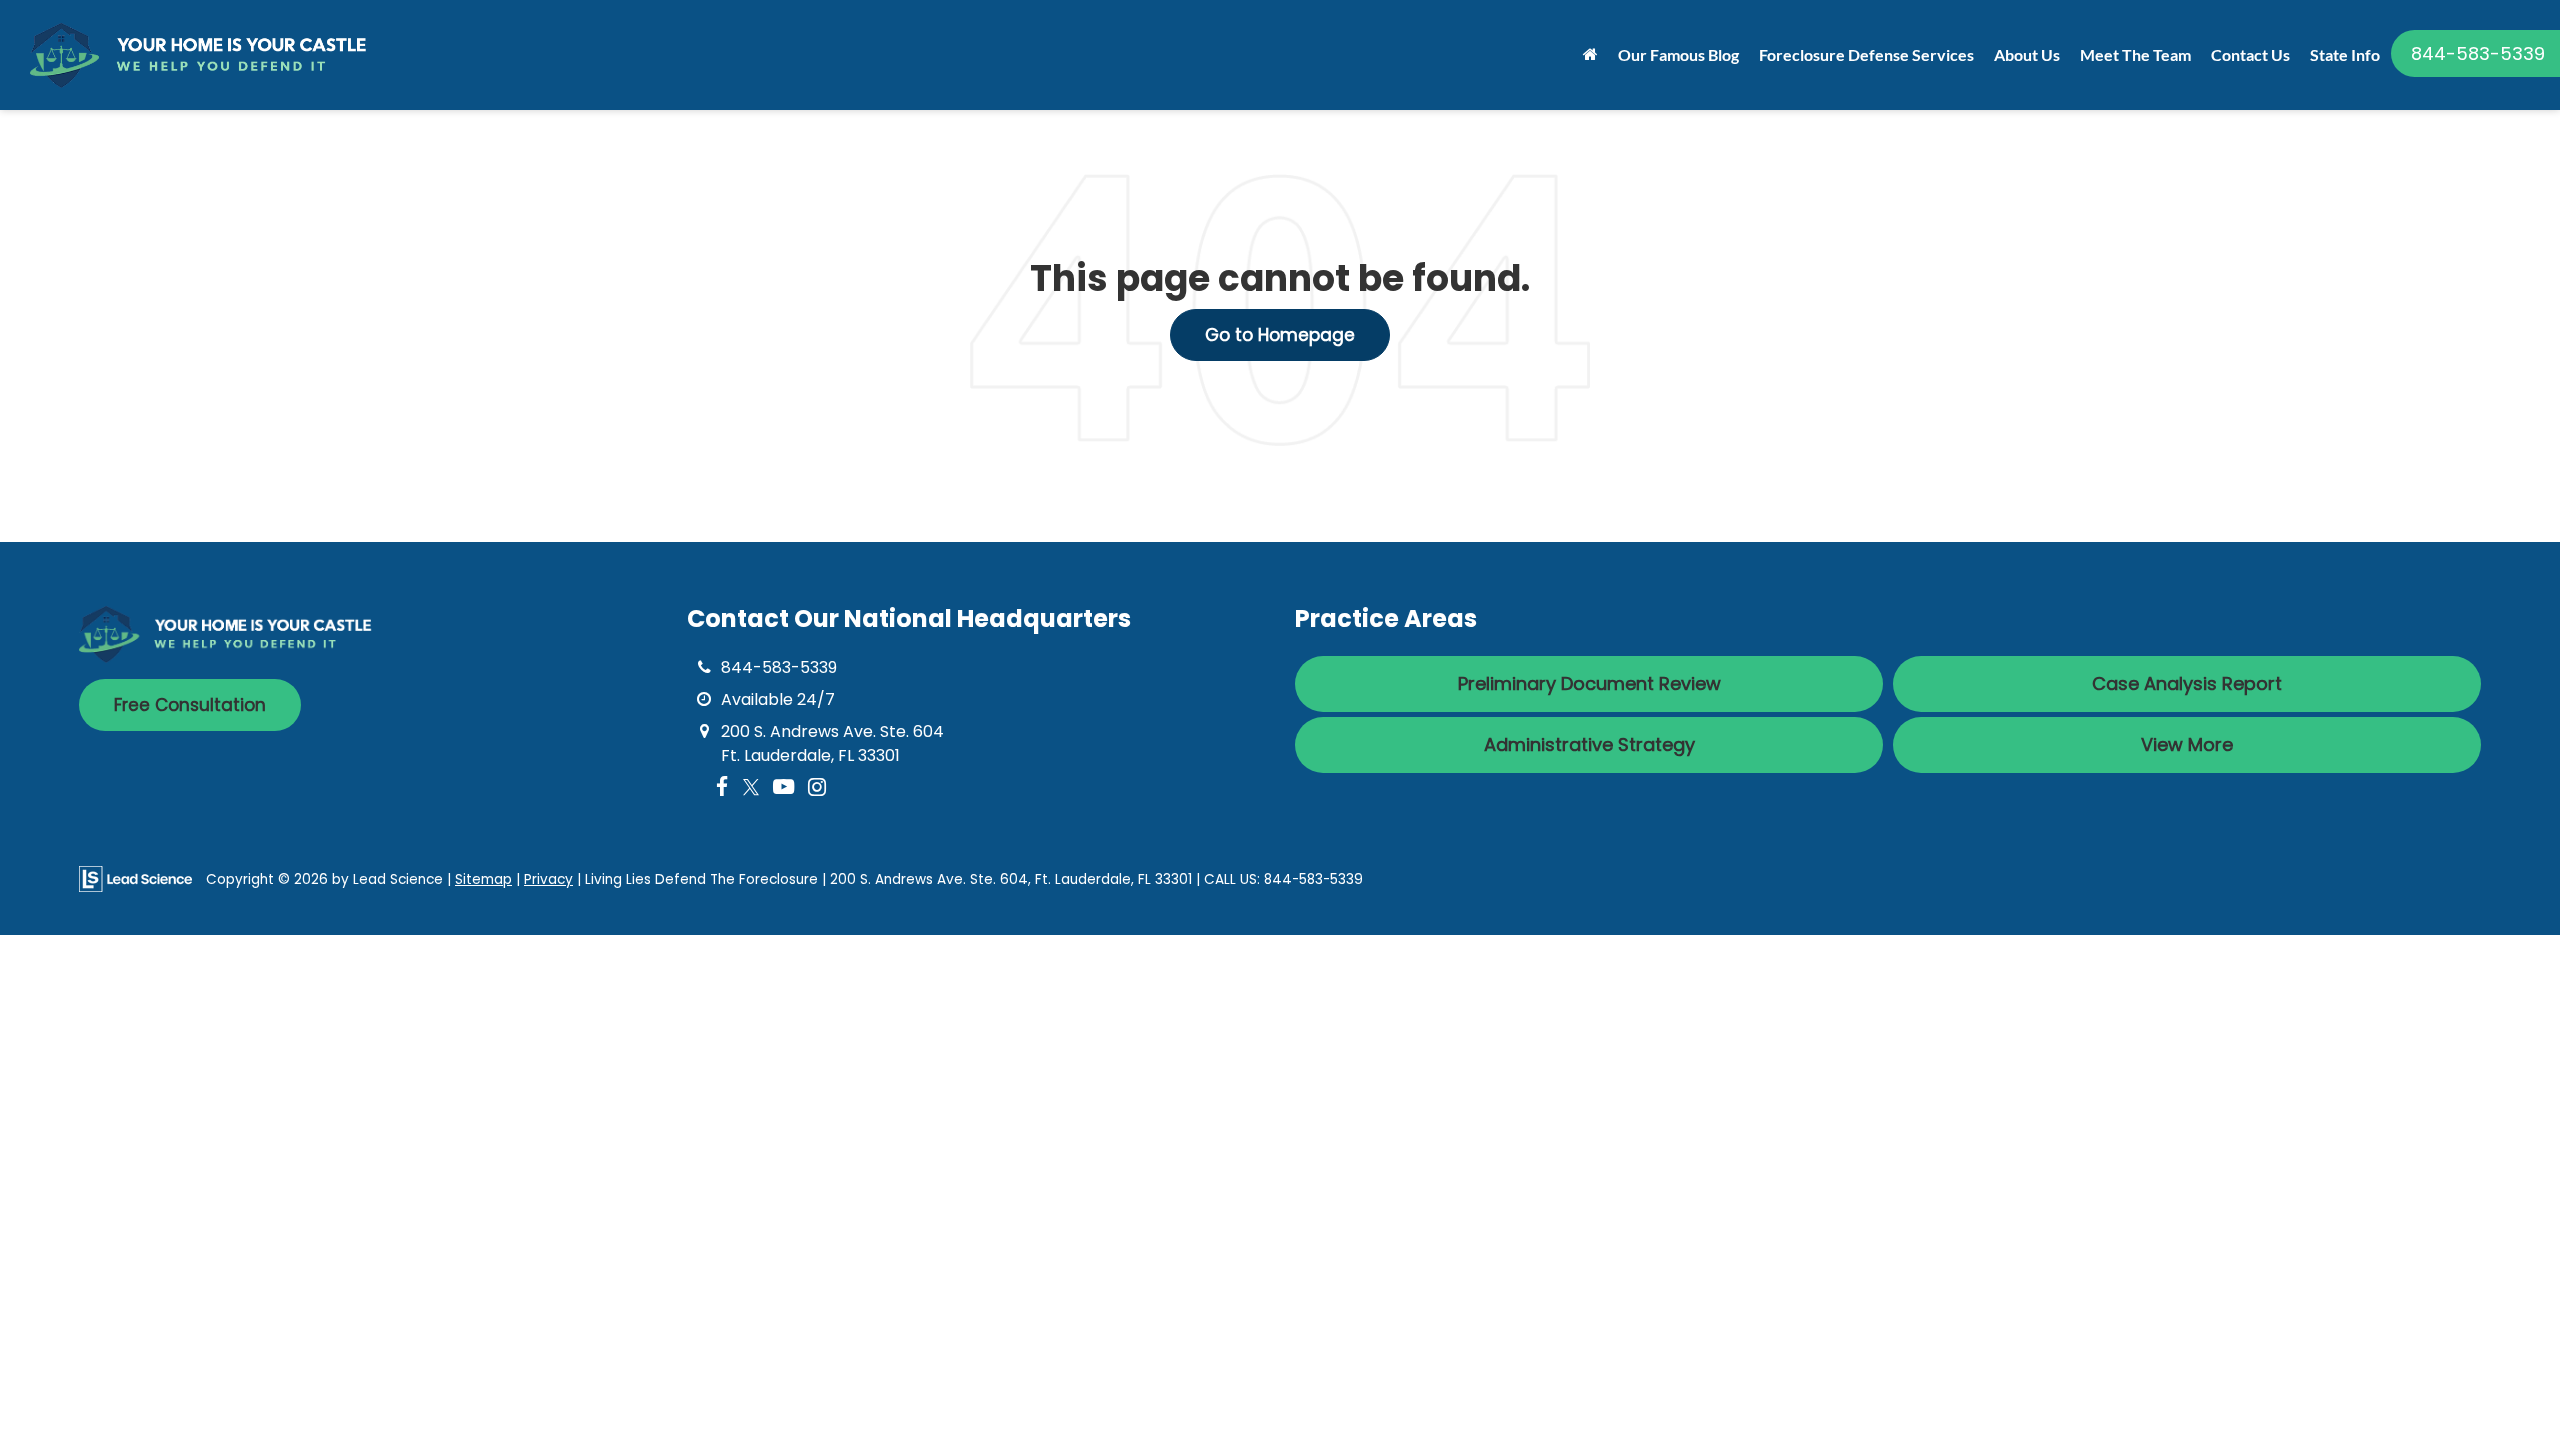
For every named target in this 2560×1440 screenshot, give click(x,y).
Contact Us (2250, 54)
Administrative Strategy (1589, 744)
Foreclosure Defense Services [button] (1866, 54)
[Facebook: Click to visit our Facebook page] (722, 787)
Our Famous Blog (1678, 54)
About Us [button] (2027, 54)
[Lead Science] (135, 878)
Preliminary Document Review (1589, 683)
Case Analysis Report (2187, 683)
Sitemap (483, 879)
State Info (2345, 54)
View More (2187, 744)
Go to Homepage (1280, 335)
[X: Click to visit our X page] (751, 787)
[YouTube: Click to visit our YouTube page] (783, 787)
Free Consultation (190, 705)
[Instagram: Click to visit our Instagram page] (817, 787)
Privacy (548, 879)
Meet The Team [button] (2135, 54)
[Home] (1590, 55)
